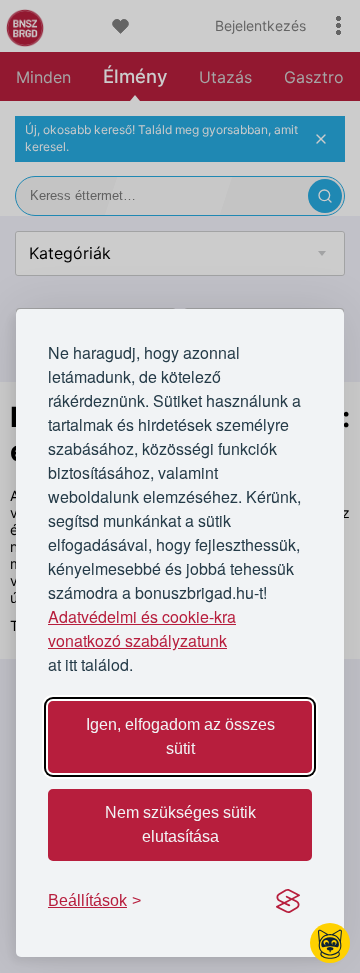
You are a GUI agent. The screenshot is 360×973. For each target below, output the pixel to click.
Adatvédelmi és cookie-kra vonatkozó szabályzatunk (142, 628)
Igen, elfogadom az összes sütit (180, 736)
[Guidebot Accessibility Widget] (330, 943)
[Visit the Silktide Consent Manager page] (288, 901)
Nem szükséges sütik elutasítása (180, 824)
